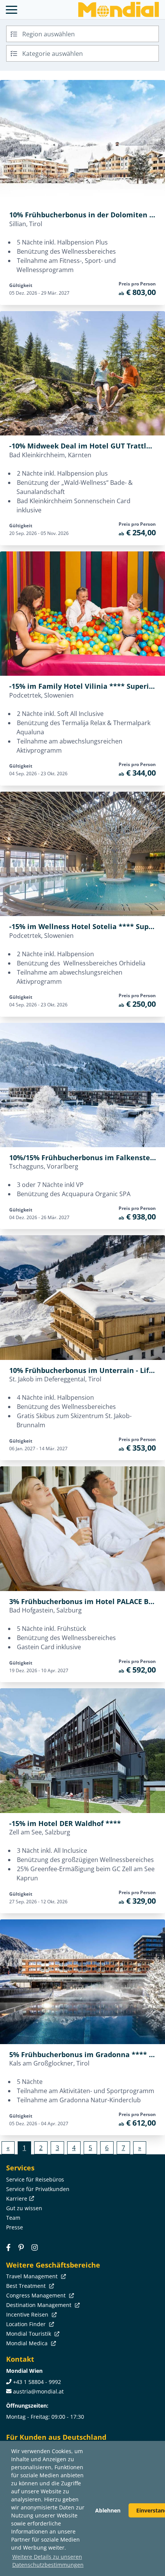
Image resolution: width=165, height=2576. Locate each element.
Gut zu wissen (24, 2208)
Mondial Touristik (29, 2334)
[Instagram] (35, 2247)
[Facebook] (8, 2247)
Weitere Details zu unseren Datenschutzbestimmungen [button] (48, 2561)
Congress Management (37, 2295)
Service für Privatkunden (38, 2189)
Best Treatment (27, 2286)
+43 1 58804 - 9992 (37, 2382)
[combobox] (82, 34)
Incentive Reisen (28, 2314)
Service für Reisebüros (35, 2179)
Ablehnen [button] (108, 2510)
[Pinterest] (21, 2247)
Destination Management (40, 2305)
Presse (15, 2227)
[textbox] (82, 33)
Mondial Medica (28, 2343)
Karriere (17, 2199)
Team (13, 2218)
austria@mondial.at (38, 2391)
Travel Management (33, 2276)
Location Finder (27, 2324)
